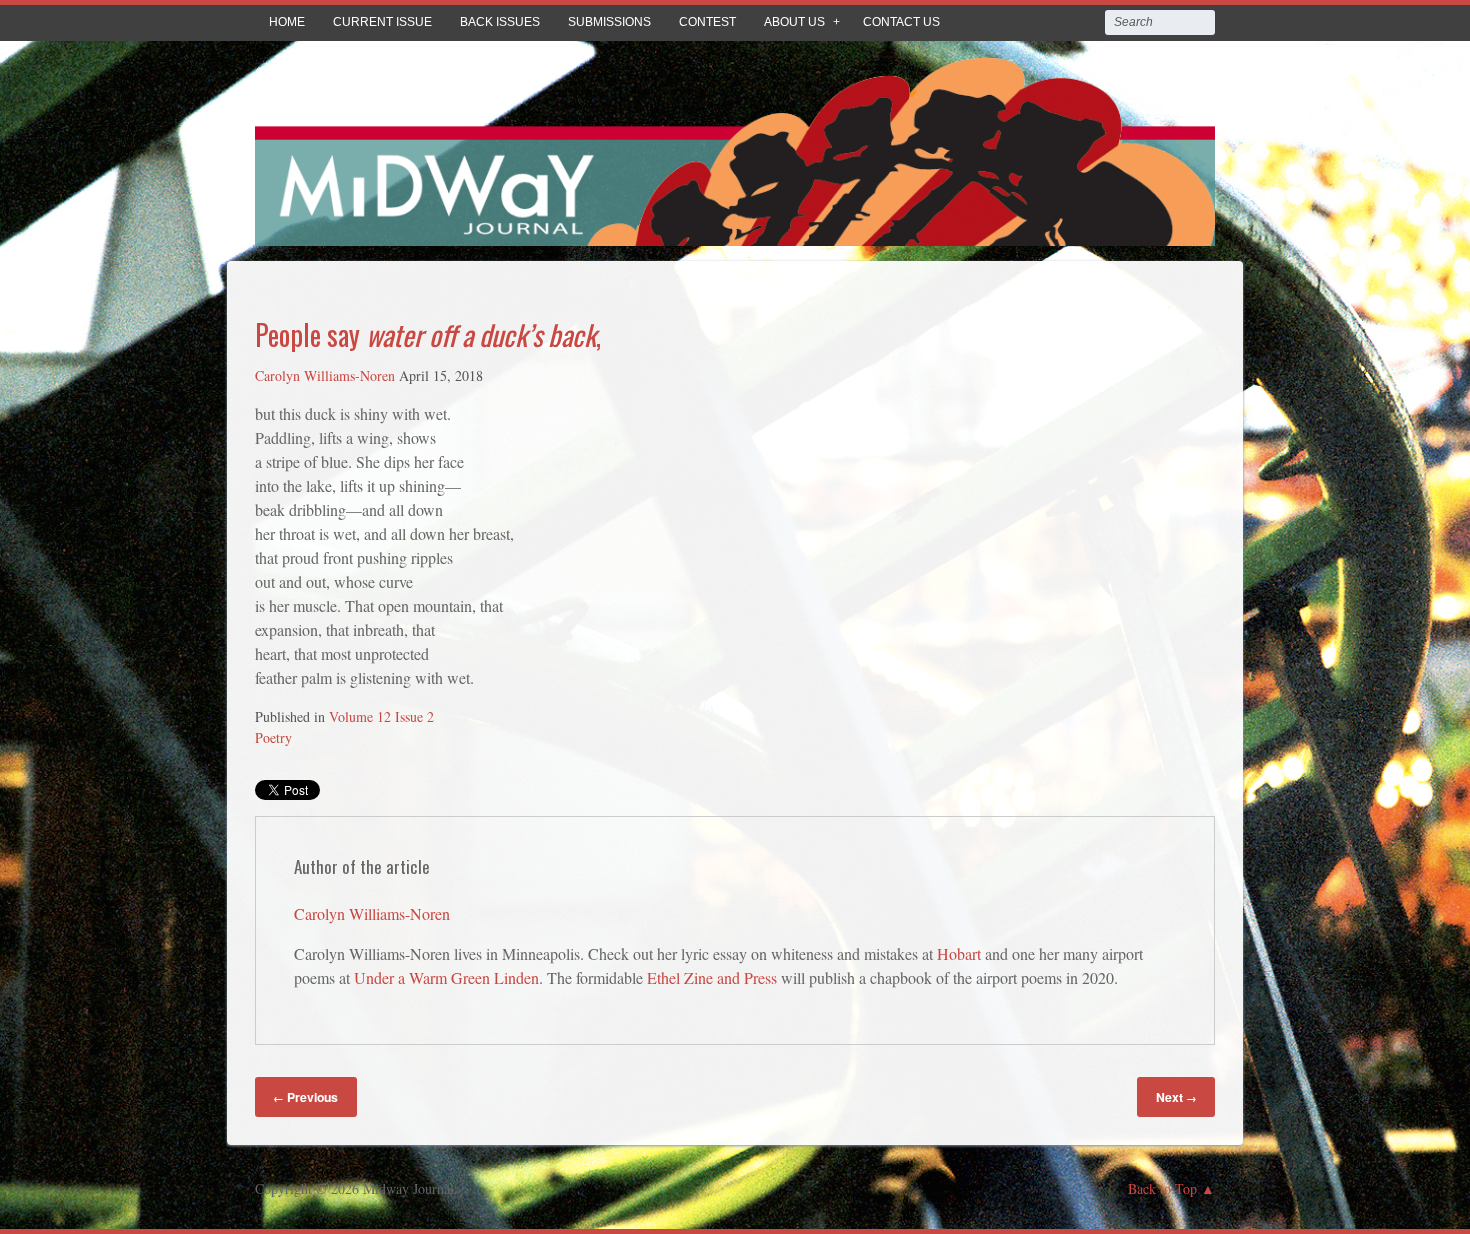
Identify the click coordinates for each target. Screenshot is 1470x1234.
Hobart (959, 953)
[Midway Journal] (735, 231)
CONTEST (707, 22)
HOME (287, 22)
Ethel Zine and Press (712, 977)
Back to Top (1162, 1188)
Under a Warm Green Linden (446, 977)
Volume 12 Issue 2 (381, 716)
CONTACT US (901, 22)
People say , (428, 334)
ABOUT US (794, 22)
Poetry (273, 737)
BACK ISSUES (500, 22)
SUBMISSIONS (609, 22)
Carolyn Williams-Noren (325, 375)
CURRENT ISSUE (382, 22)
